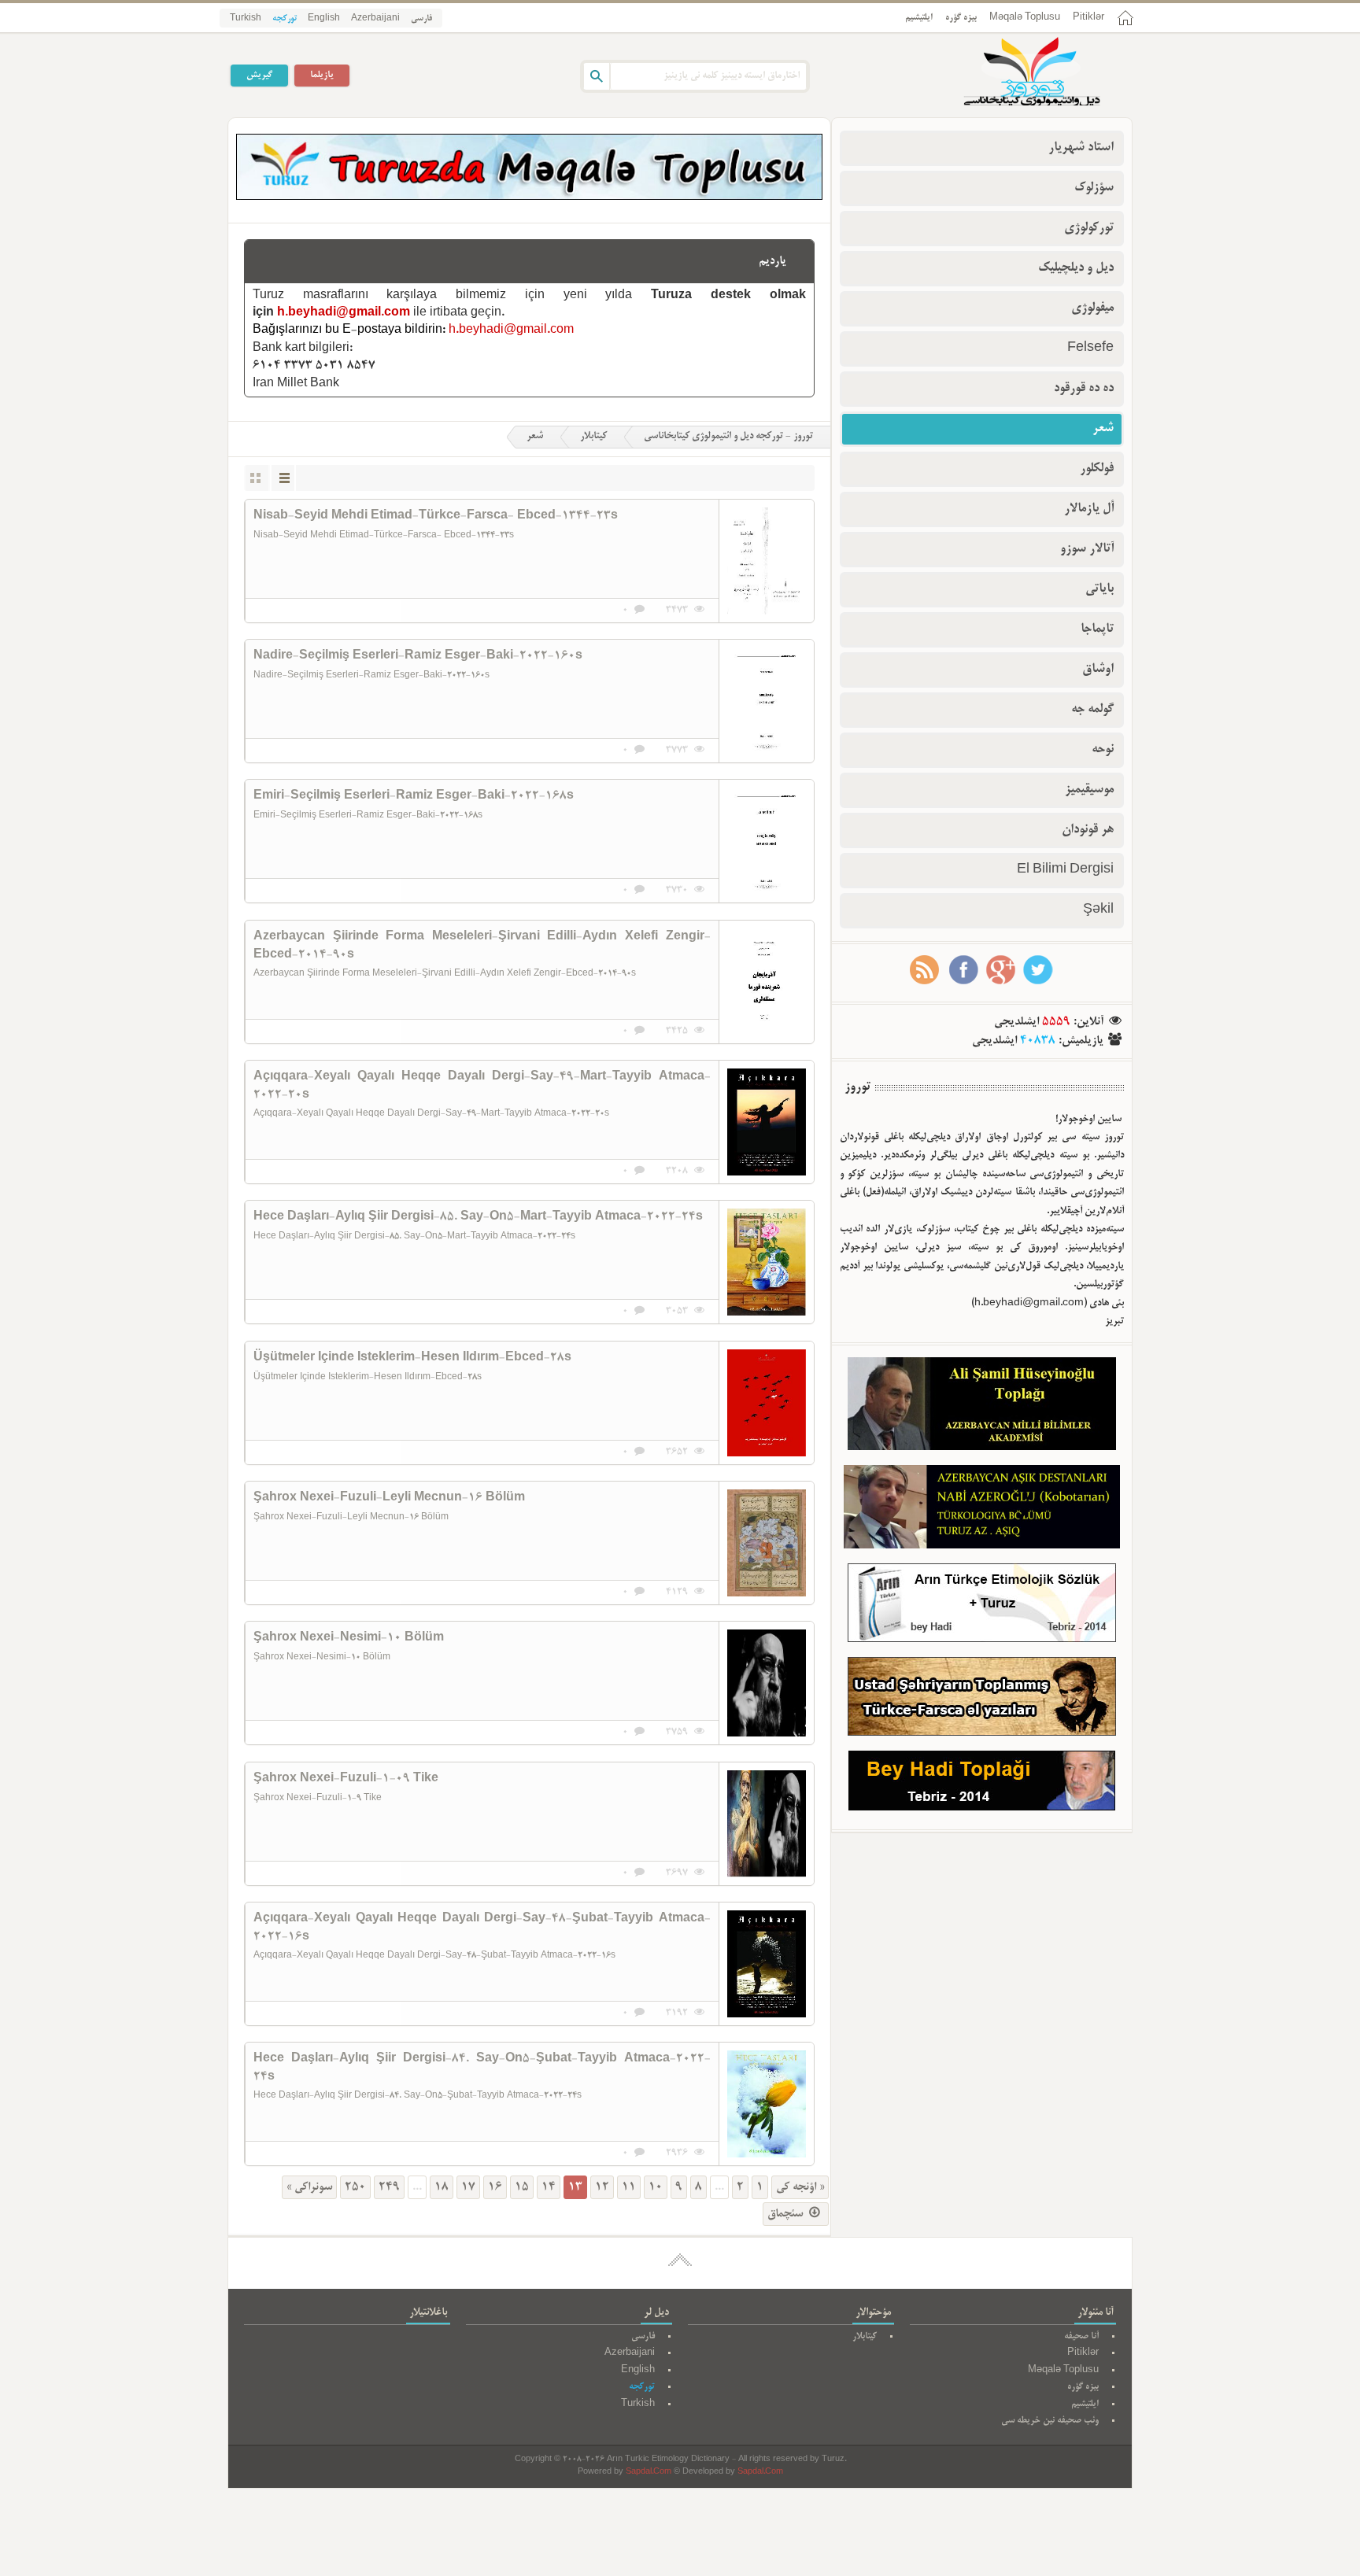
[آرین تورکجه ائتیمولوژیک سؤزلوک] (982, 1606)
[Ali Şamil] (982, 1407)
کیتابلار (593, 437)
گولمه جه (1092, 710)
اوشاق (1098, 670)
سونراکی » (309, 2187)
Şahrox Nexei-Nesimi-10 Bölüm (349, 1638)
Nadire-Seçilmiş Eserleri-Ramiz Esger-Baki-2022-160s (418, 656)
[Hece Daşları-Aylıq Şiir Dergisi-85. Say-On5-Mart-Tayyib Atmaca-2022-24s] (767, 1262)
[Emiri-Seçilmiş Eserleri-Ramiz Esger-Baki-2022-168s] (767, 841)
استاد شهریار (1081, 148)
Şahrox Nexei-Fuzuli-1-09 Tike (346, 1779)
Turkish (246, 19)
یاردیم (772, 261)
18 (442, 2187)
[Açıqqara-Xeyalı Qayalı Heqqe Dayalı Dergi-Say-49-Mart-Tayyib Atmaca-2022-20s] (767, 1122)
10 (656, 2187)
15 (522, 2187)
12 (602, 2187)
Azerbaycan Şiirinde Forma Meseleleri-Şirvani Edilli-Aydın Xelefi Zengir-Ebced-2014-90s (482, 946)
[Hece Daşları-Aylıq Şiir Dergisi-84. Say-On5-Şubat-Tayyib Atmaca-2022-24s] (767, 2104)
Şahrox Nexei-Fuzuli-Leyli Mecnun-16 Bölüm (389, 1498)
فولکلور (1097, 469)
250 (355, 2187)
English (324, 19)
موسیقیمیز (1089, 790)
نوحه (1103, 750)
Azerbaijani (375, 19)
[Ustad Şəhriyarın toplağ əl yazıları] (982, 1700)
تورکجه (285, 19)
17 (468, 2187)
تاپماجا (1097, 629)
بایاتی (1099, 589)
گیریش (259, 75)
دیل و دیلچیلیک (1076, 268)
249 (389, 2187)
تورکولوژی (1089, 228)
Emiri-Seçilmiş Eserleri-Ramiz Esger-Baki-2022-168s (414, 796)
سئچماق (787, 2214)
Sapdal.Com (649, 2473)
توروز (857, 1087)
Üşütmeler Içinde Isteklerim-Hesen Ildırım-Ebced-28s (412, 1358)
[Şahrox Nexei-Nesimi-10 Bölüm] (767, 1683)
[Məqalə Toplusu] (529, 197)
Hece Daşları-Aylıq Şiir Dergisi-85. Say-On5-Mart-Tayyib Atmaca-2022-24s (478, 1217)
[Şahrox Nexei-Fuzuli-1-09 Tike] (767, 1824)
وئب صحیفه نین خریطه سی (1050, 2421)
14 (549, 2187)
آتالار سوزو (1087, 549)
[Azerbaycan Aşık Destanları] (982, 1510)
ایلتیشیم (919, 18)
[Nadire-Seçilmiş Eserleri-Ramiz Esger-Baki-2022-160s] (767, 701)
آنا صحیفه (1081, 2336)
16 (495, 2187)
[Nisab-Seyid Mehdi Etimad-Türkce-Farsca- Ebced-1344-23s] (767, 561)
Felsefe (1090, 349)
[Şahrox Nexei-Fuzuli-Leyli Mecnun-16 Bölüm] (767, 1543)
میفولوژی (1092, 308)
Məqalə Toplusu (1025, 18)
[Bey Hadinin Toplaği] (982, 1784)
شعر (535, 437)
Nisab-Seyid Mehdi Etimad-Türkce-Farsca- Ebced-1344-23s (436, 516)
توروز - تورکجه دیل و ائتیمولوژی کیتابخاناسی (728, 437)
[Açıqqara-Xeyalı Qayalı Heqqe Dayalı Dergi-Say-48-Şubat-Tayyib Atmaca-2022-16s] (767, 1964)
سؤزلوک (1094, 188)
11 (629, 2187)
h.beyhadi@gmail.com (344, 313)
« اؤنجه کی (800, 2187)
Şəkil (1098, 910)
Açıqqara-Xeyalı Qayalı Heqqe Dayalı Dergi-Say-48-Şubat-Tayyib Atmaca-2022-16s (482, 1928)
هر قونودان (1088, 830)
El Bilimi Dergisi (1065, 870)
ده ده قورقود (1084, 389)
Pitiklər (1088, 18)
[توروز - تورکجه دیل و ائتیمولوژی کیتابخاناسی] (1014, 73)
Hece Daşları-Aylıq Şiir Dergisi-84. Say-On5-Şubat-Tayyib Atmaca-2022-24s (482, 2068)
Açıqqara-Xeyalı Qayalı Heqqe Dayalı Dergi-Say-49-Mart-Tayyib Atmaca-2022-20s (482, 1086)
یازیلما (322, 75)
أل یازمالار (1089, 509)
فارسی (421, 19)
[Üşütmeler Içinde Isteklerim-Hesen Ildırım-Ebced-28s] (767, 1403)
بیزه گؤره (961, 18)
